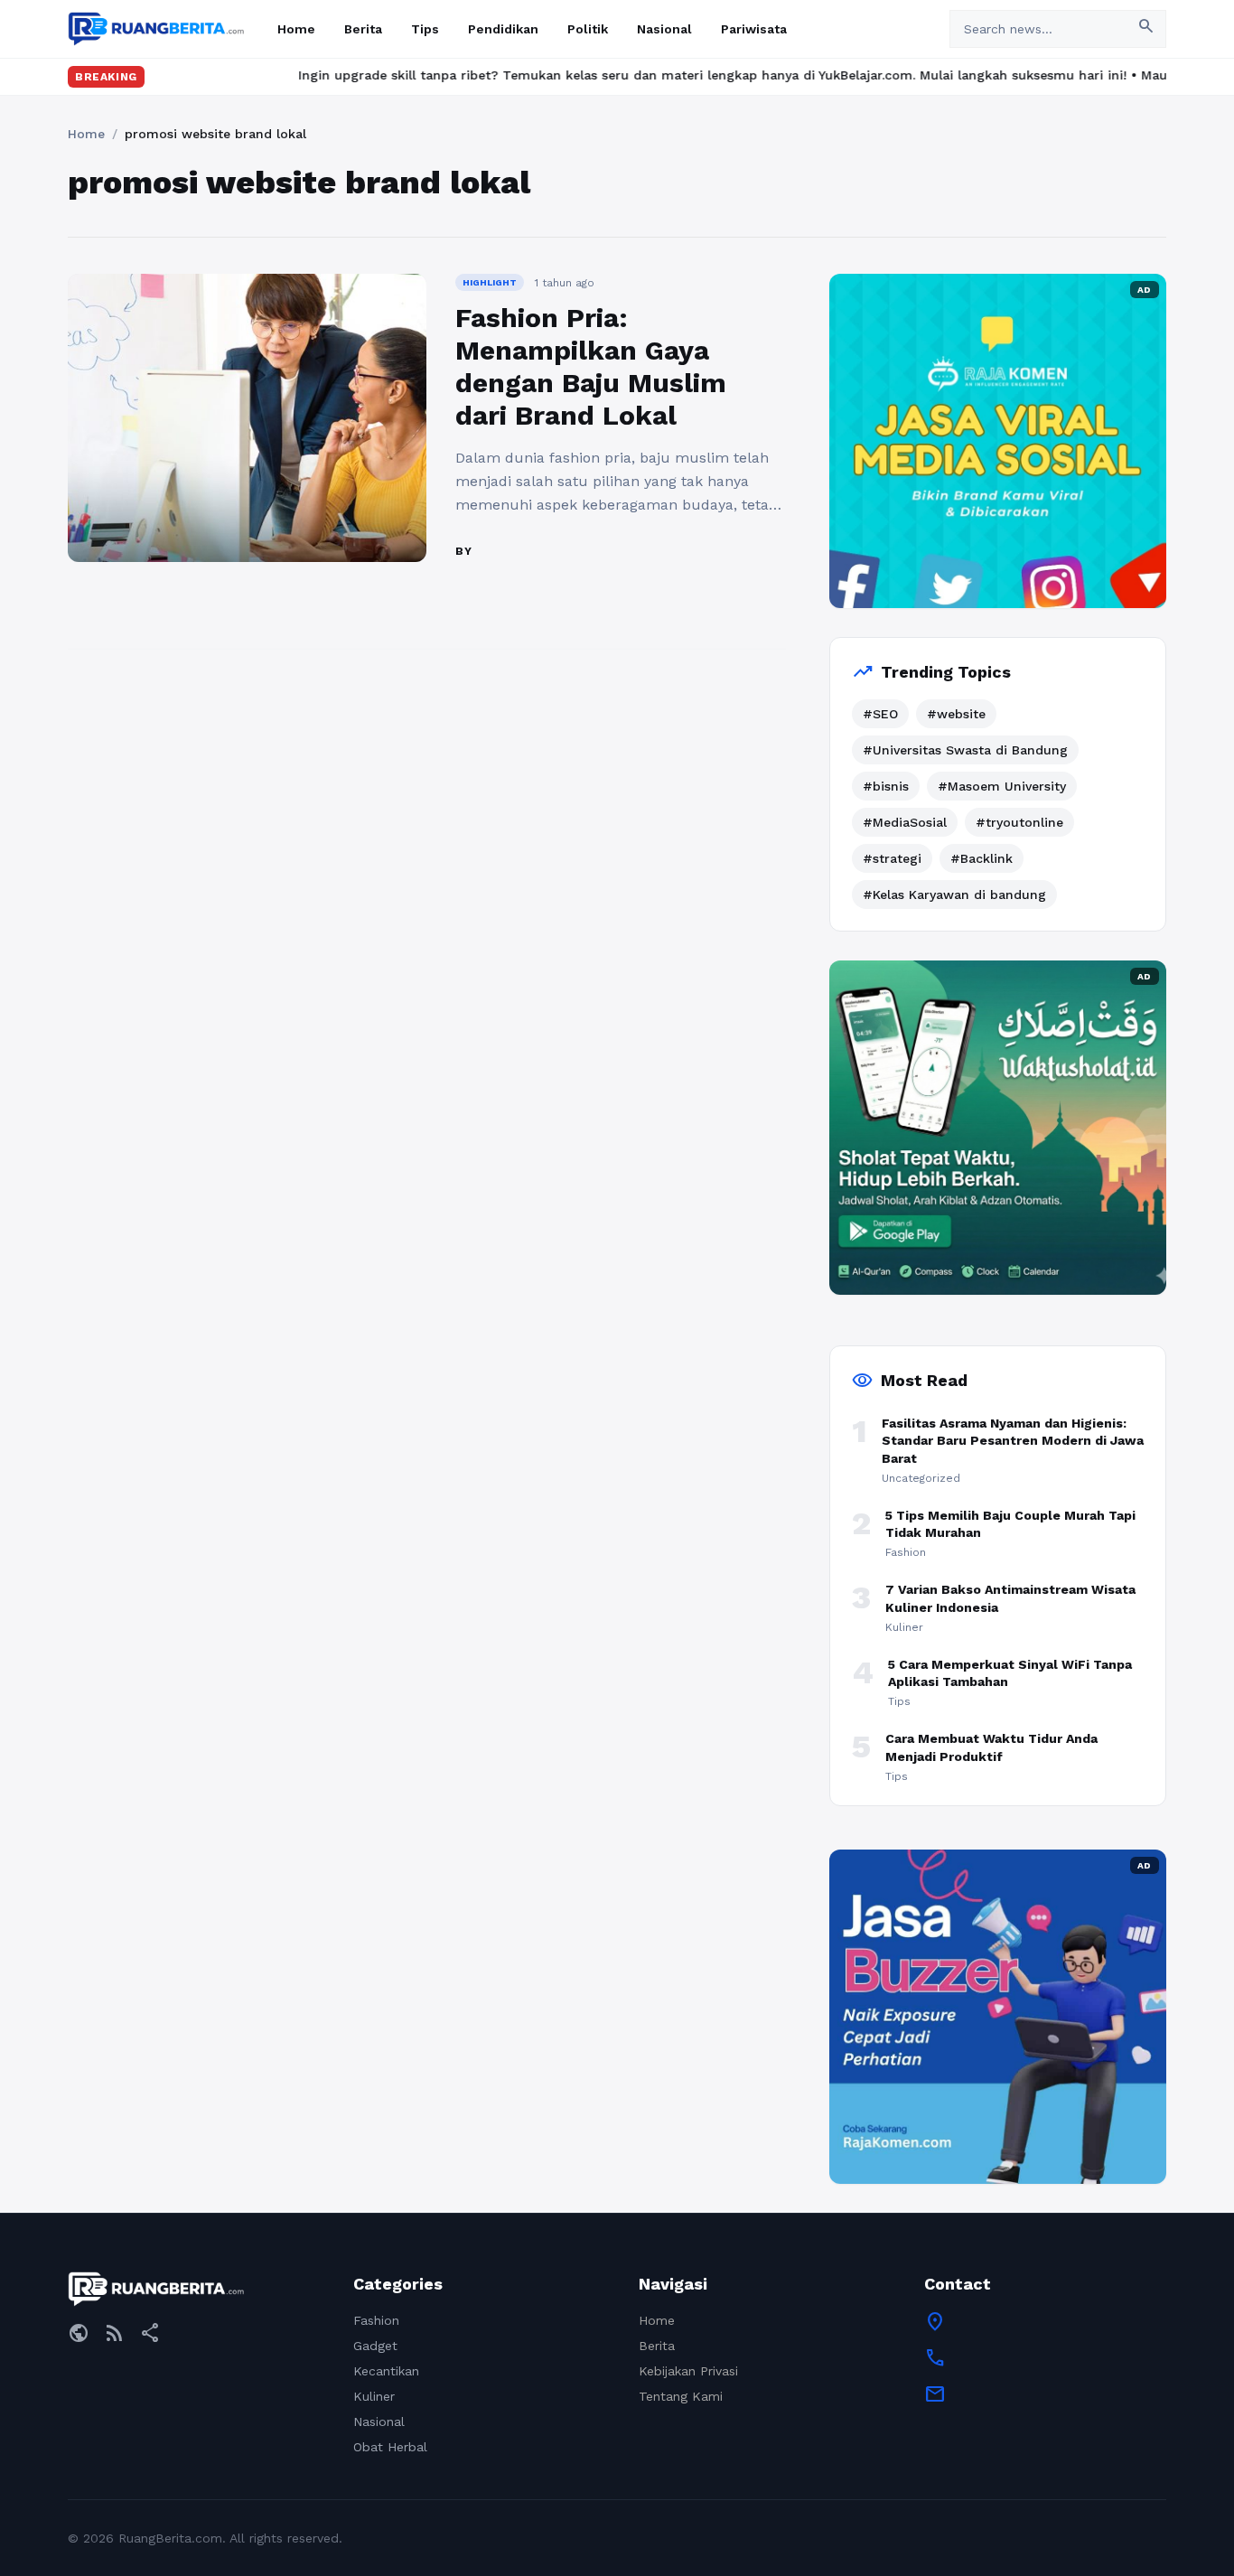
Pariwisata (754, 29)
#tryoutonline (1019, 822)
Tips (425, 29)
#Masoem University (1002, 786)
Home (296, 29)
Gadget (375, 2346)
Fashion (376, 2320)
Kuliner (374, 2396)
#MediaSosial (905, 822)
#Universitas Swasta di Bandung (965, 750)
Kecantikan (386, 2371)
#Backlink (982, 858)
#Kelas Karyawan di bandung (954, 895)
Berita (363, 29)
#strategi (892, 858)
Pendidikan (503, 29)
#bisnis (886, 786)
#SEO (880, 714)
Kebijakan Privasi (688, 2371)
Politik (588, 29)
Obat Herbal (390, 2447)
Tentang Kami (681, 2396)
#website (956, 714)
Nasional (664, 29)
